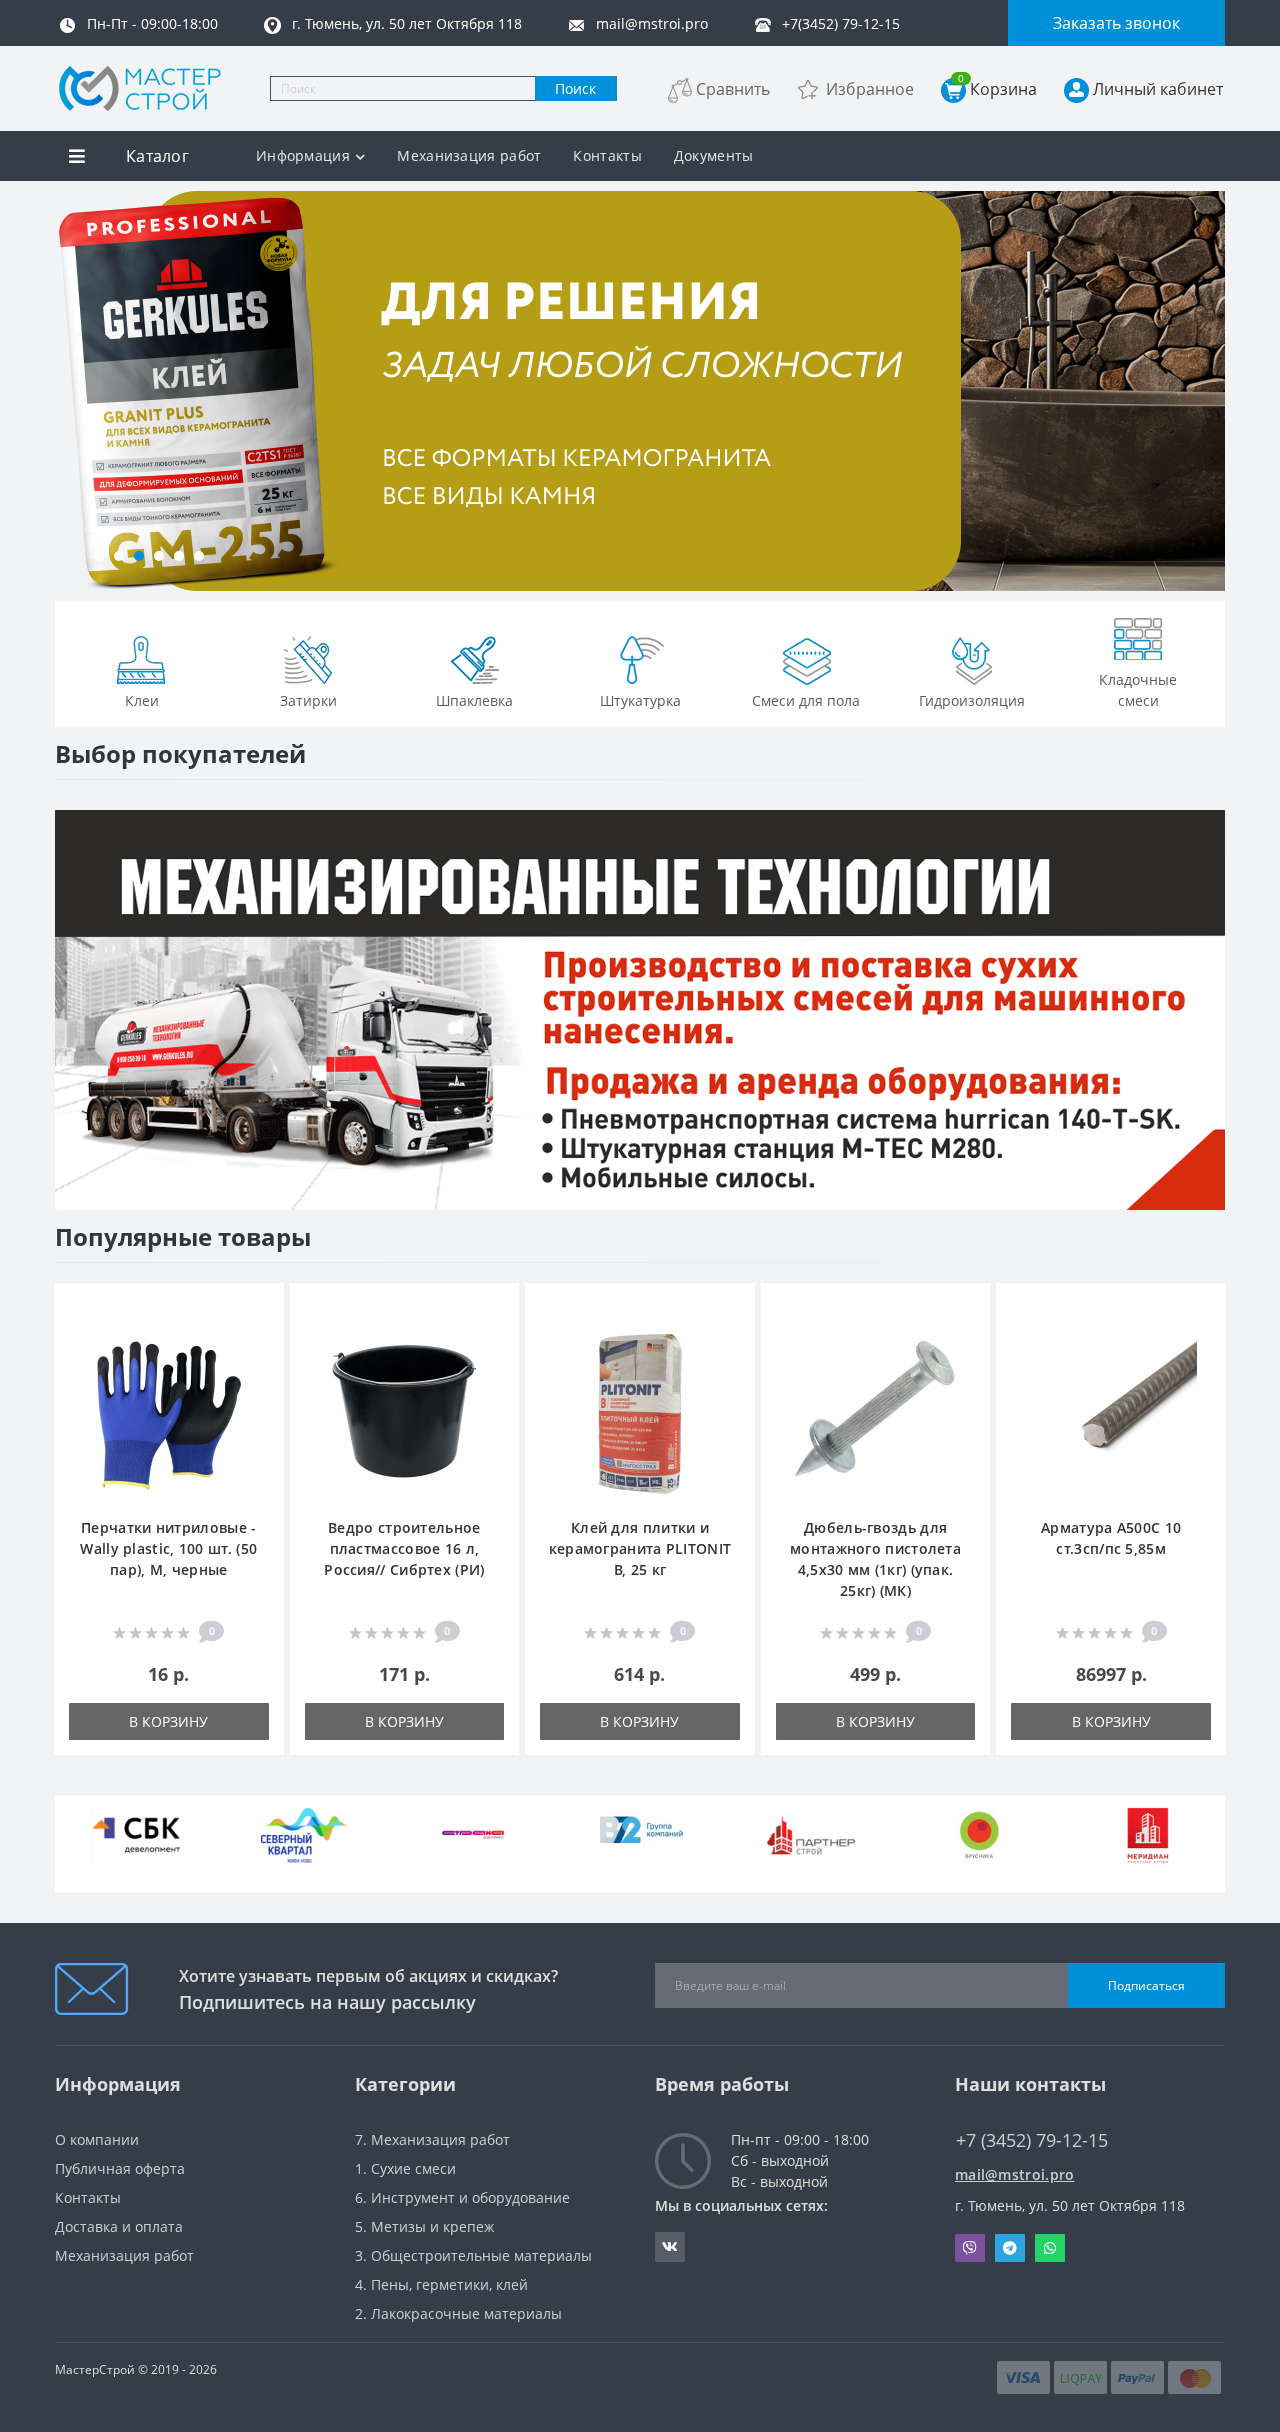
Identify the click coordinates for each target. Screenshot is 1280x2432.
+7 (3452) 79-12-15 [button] (1032, 2140)
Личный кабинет (1158, 89)
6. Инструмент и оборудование (462, 2197)
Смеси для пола (806, 700)
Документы (714, 155)
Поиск (575, 88)
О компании (97, 2139)
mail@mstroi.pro (1015, 2174)
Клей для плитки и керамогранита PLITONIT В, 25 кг (640, 1548)
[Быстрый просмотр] (258, 1369)
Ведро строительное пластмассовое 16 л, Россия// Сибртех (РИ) (404, 1548)
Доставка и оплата (119, 2226)
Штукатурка (640, 700)
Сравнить (733, 89)
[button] (99, 556)
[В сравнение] (258, 1339)
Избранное (870, 89)
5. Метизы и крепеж (424, 2226)
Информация (303, 155)
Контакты (607, 155)
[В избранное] (258, 1309)
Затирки (308, 700)
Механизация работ (469, 155)
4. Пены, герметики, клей (441, 2284)
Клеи (142, 700)
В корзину (168, 1721)
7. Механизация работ (432, 2139)
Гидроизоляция (972, 700)
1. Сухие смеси (405, 2168)
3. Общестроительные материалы (473, 2255)
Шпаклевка (474, 700)
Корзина (997, 88)
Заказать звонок (1116, 23)
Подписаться (1146, 1985)
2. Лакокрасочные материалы (458, 2313)
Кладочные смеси (1138, 690)
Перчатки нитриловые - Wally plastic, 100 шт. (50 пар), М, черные (168, 1548)
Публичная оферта (120, 2168)
